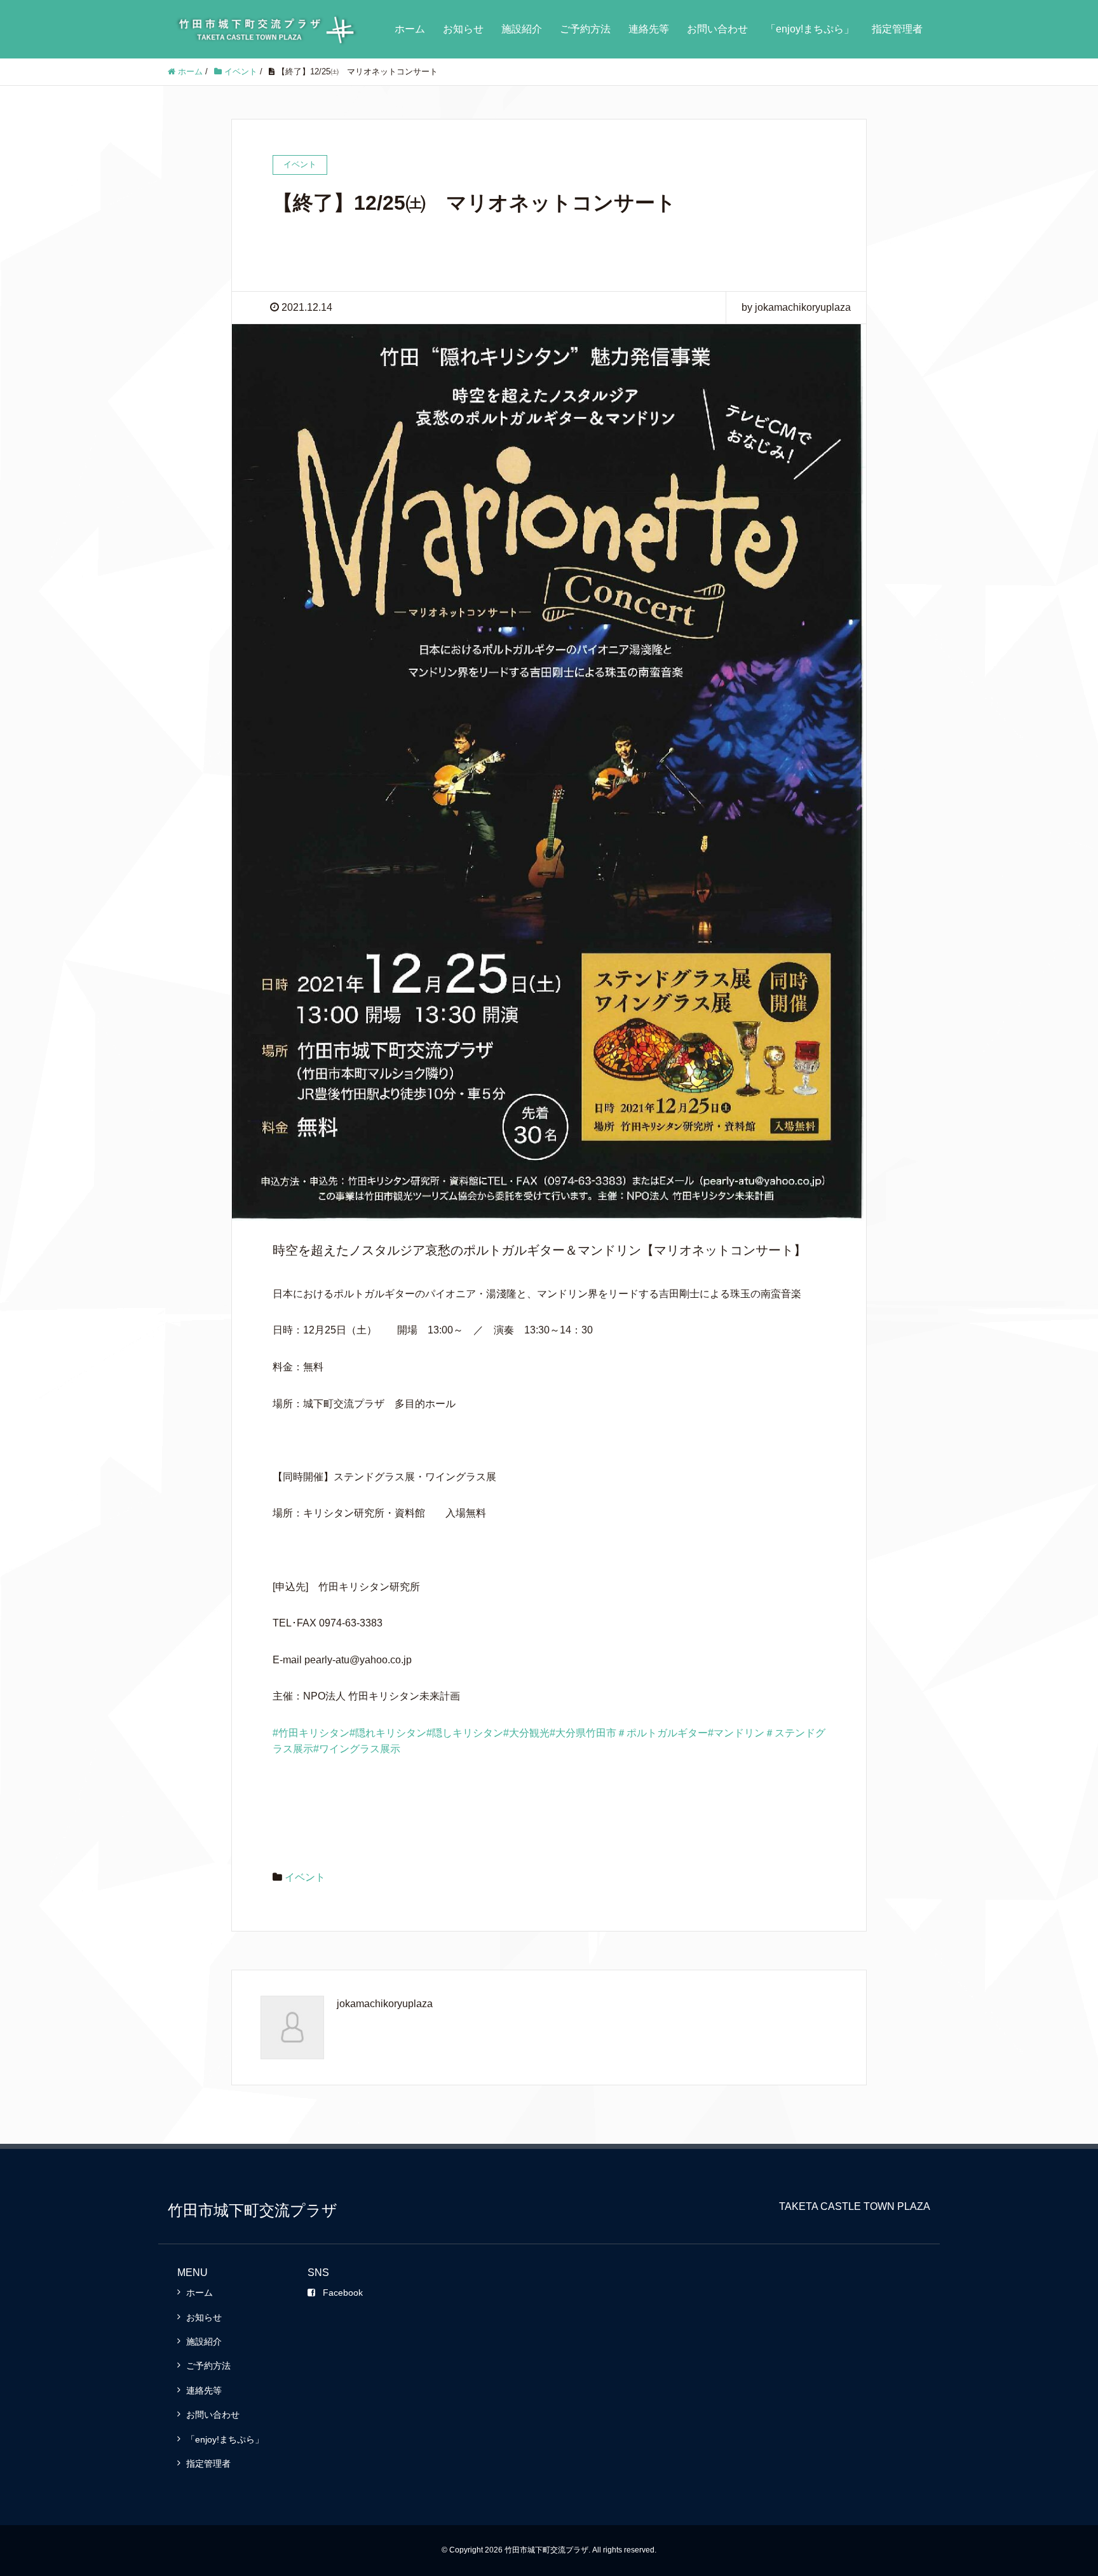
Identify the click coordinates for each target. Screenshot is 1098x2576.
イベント (305, 1877)
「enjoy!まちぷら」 (810, 29)
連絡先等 (649, 29)
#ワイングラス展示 (357, 1749)
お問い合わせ (717, 29)
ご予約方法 (585, 29)
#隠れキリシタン (388, 1733)
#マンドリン (736, 1733)
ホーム (410, 29)
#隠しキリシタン (465, 1733)
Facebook (343, 2293)
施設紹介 (522, 29)
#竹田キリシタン (311, 1733)
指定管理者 (897, 29)
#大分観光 (526, 1733)
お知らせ (463, 29)
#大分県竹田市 (583, 1733)
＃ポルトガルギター (662, 1733)
